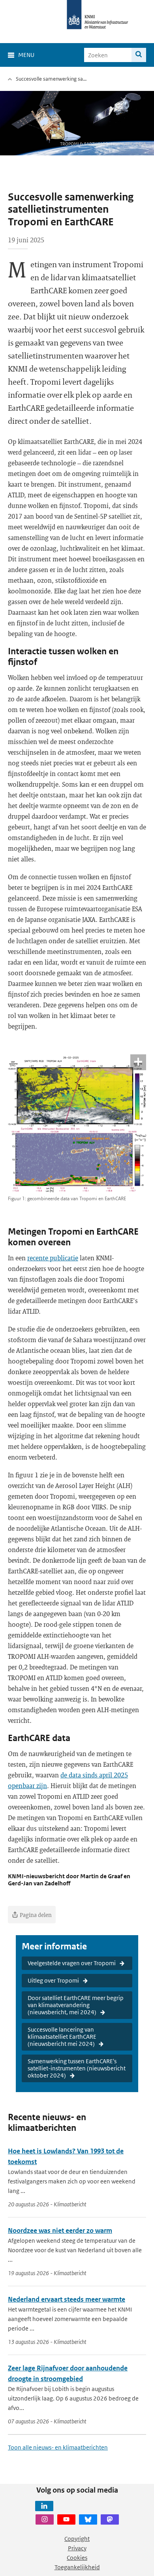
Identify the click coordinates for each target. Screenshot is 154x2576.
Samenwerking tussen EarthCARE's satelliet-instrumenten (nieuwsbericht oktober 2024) (77, 2068)
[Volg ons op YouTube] (66, 2519)
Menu (26, 55)
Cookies (77, 2558)
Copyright (77, 2539)
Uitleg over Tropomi (53, 1980)
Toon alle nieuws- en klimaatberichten (58, 2447)
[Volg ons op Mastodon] (110, 2519)
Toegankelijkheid (77, 2567)
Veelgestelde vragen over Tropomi (72, 1963)
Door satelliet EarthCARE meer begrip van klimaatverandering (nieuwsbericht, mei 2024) (76, 2005)
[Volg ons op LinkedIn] (44, 2506)
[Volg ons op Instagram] (45, 2519)
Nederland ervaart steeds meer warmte (67, 2299)
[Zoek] (139, 55)
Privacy (77, 2548)
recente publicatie (53, 1258)
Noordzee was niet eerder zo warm (60, 2230)
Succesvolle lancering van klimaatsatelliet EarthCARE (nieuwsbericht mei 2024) (62, 2037)
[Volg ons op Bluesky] (88, 2519)
